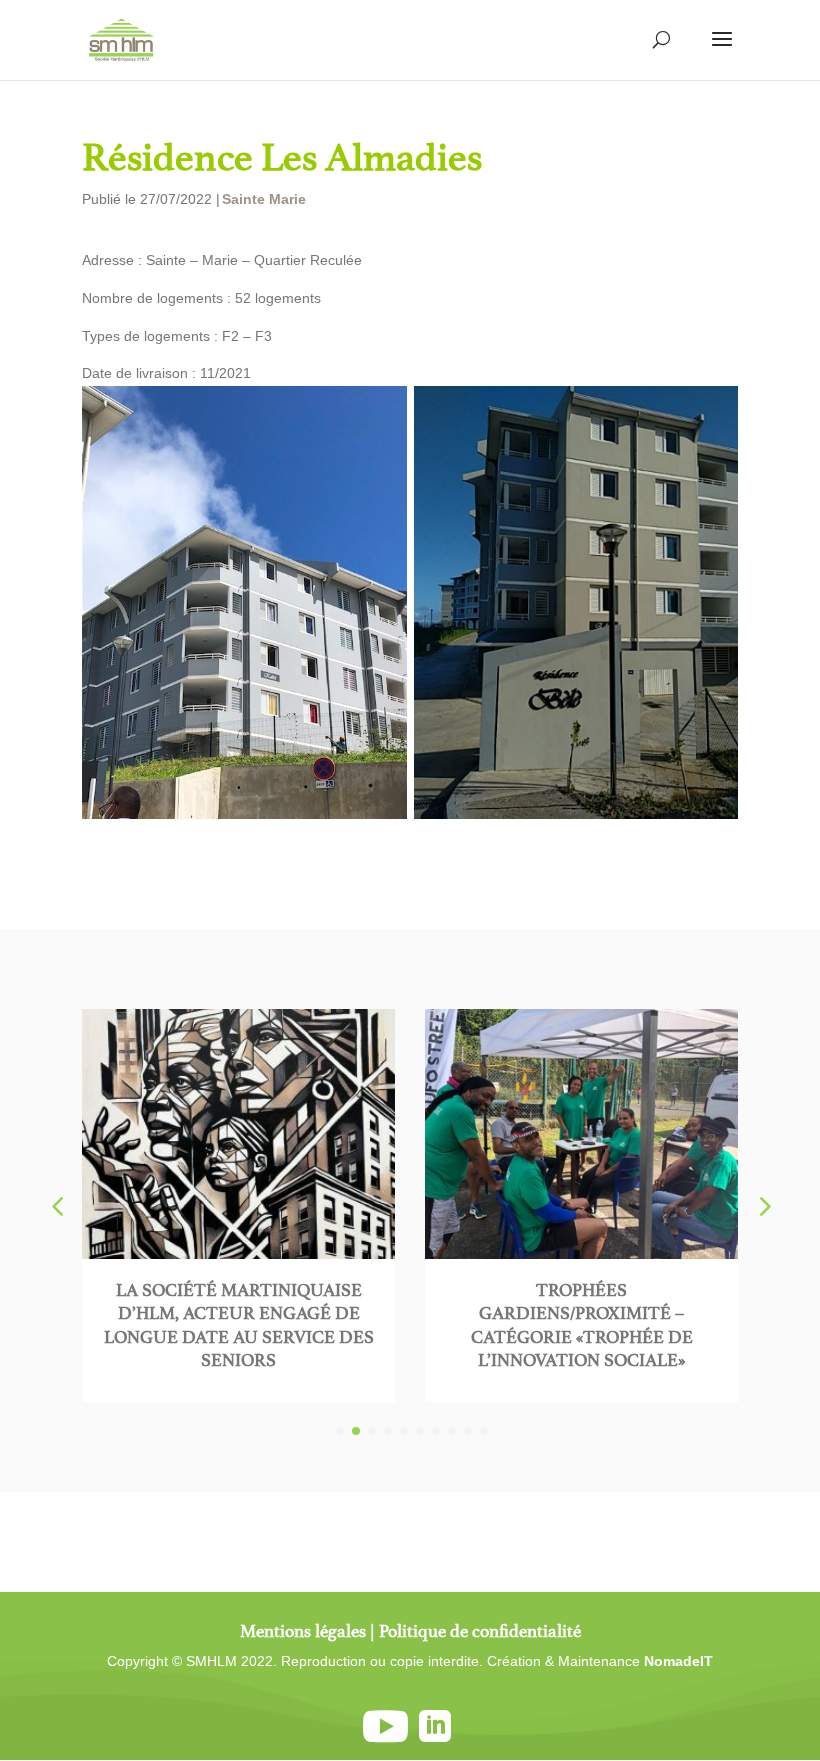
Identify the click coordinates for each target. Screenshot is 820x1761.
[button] (763, 1206)
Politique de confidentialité (480, 1631)
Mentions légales (303, 1631)
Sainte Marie (264, 199)
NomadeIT (678, 1661)
